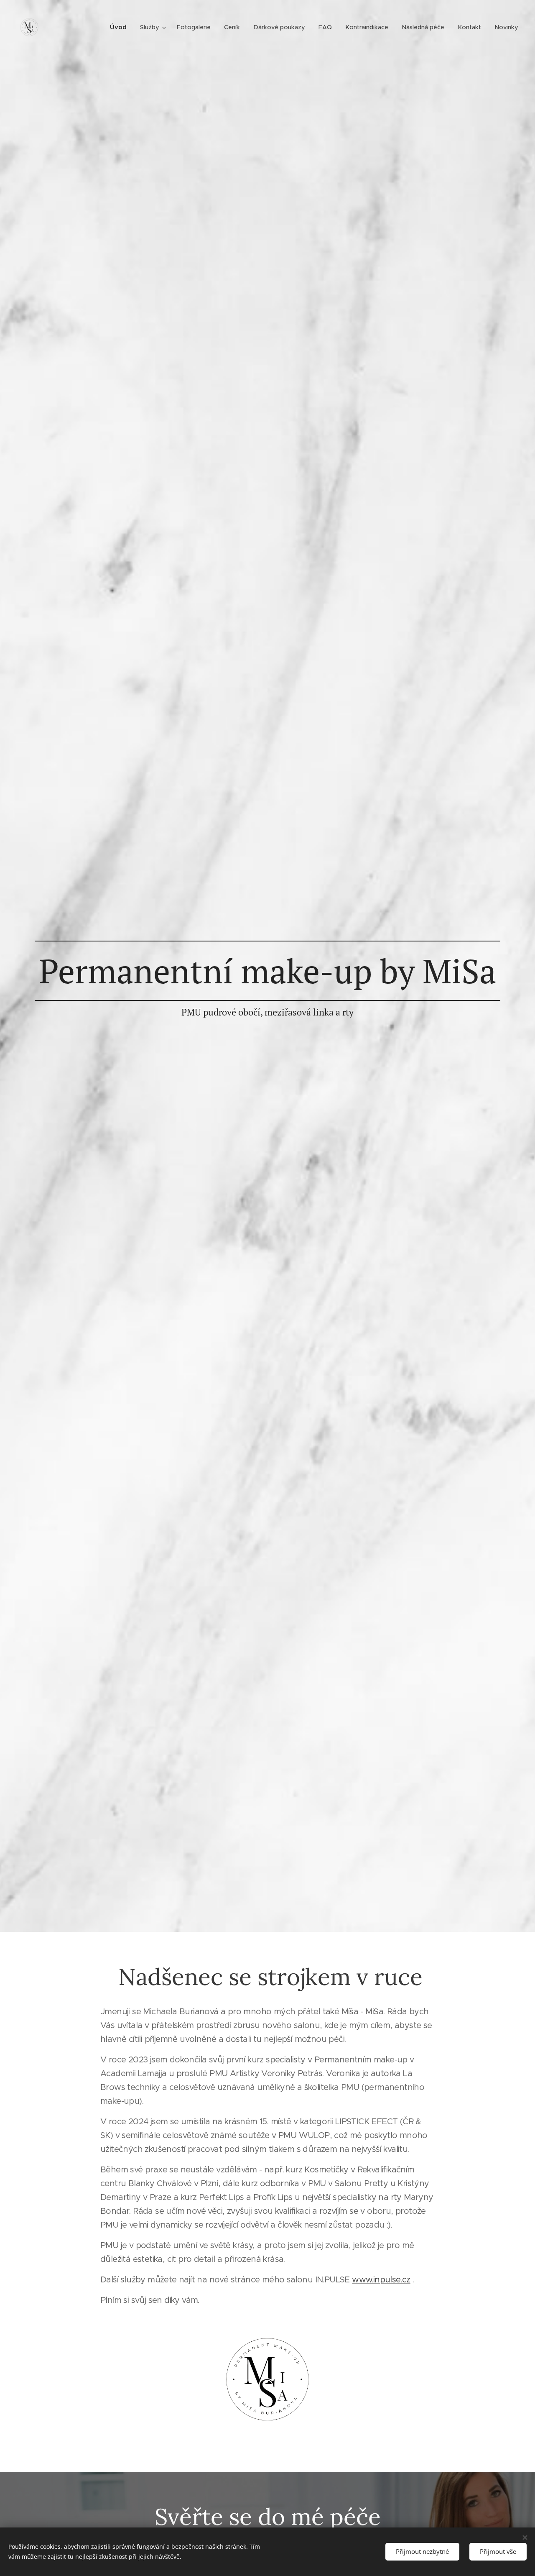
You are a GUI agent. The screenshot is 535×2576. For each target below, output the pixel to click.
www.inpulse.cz (381, 2280)
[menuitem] (121, 27)
